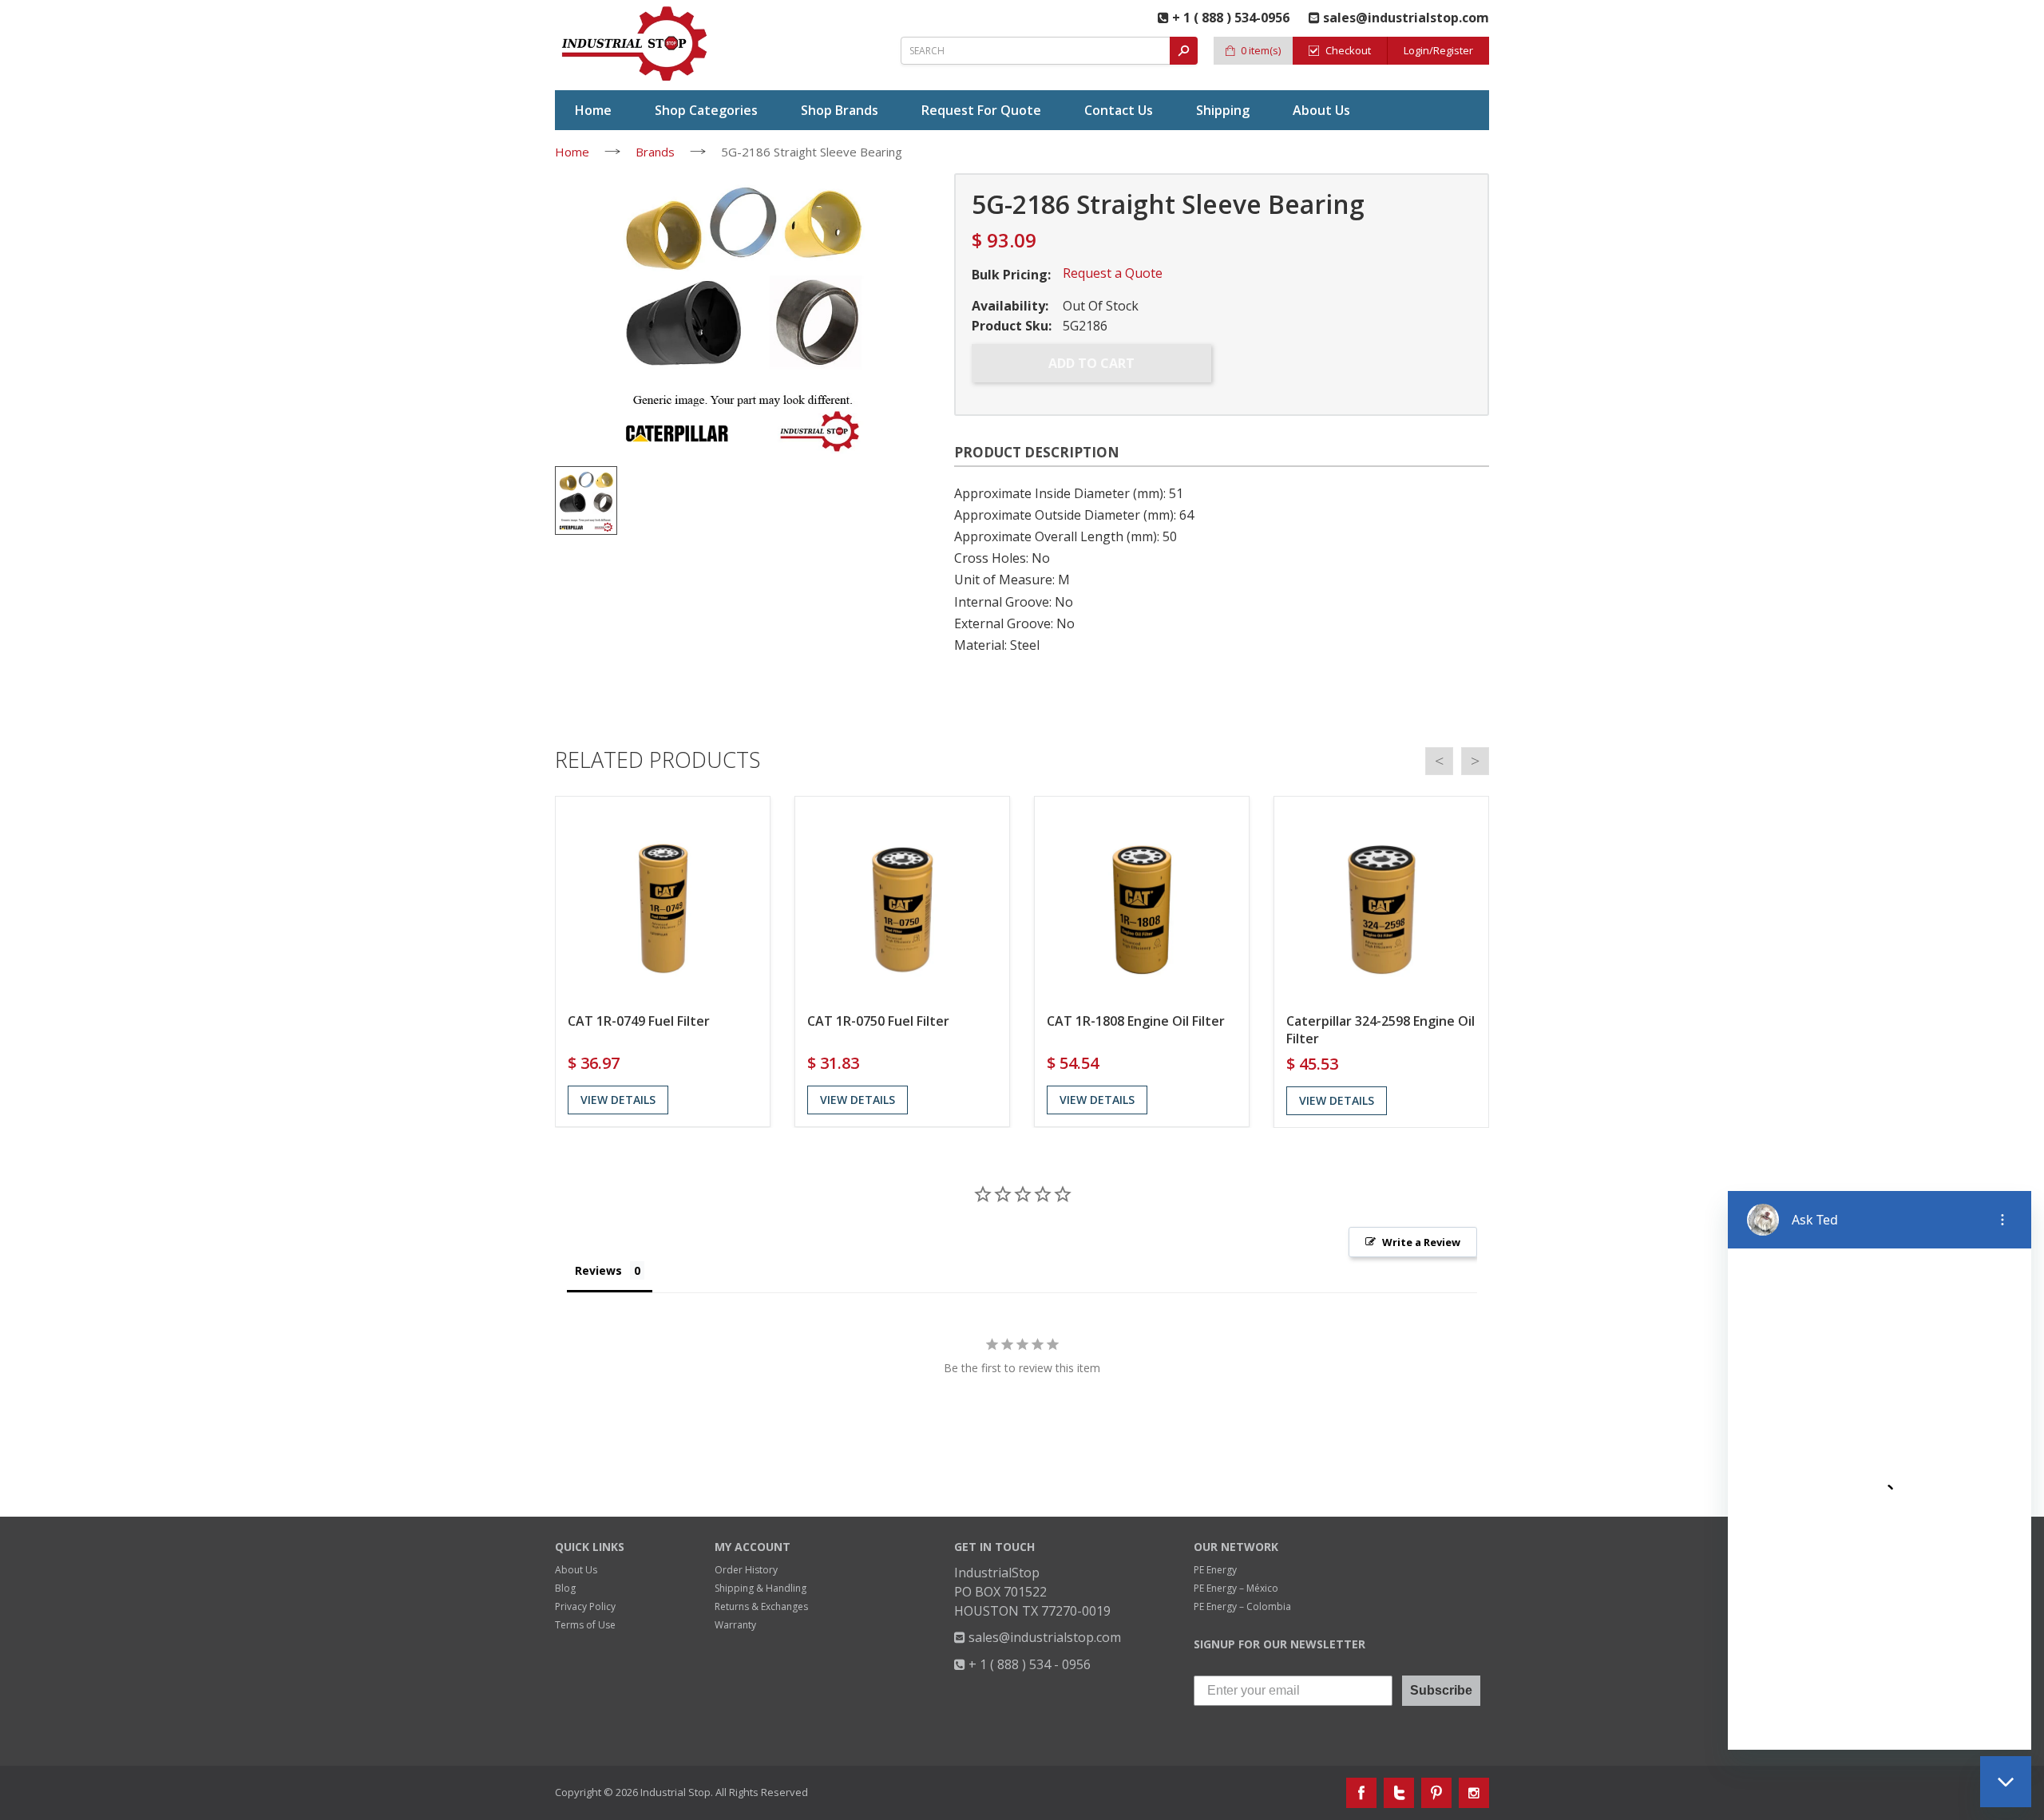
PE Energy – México (1236, 1588)
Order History (746, 1570)
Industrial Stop (675, 1792)
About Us (576, 1570)
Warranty (735, 1625)
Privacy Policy (585, 1606)
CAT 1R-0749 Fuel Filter (639, 1021)
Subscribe (1441, 1690)
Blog (565, 1588)
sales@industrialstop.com (1043, 1637)
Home (572, 152)
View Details (618, 1100)
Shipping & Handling (761, 1588)
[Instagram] (1474, 1793)
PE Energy (1215, 1570)
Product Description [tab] (1037, 452)
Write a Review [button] (1421, 1242)
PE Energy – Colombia (1242, 1606)
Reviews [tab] (598, 1270)
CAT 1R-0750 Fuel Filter (878, 1021)
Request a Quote (1113, 273)
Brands (655, 152)
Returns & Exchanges (761, 1606)
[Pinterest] (1436, 1793)
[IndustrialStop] (636, 44)
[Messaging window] (1880, 1470)
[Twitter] (1399, 1793)
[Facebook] (1361, 1793)
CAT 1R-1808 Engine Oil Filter (1136, 1021)
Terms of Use (585, 1625)
